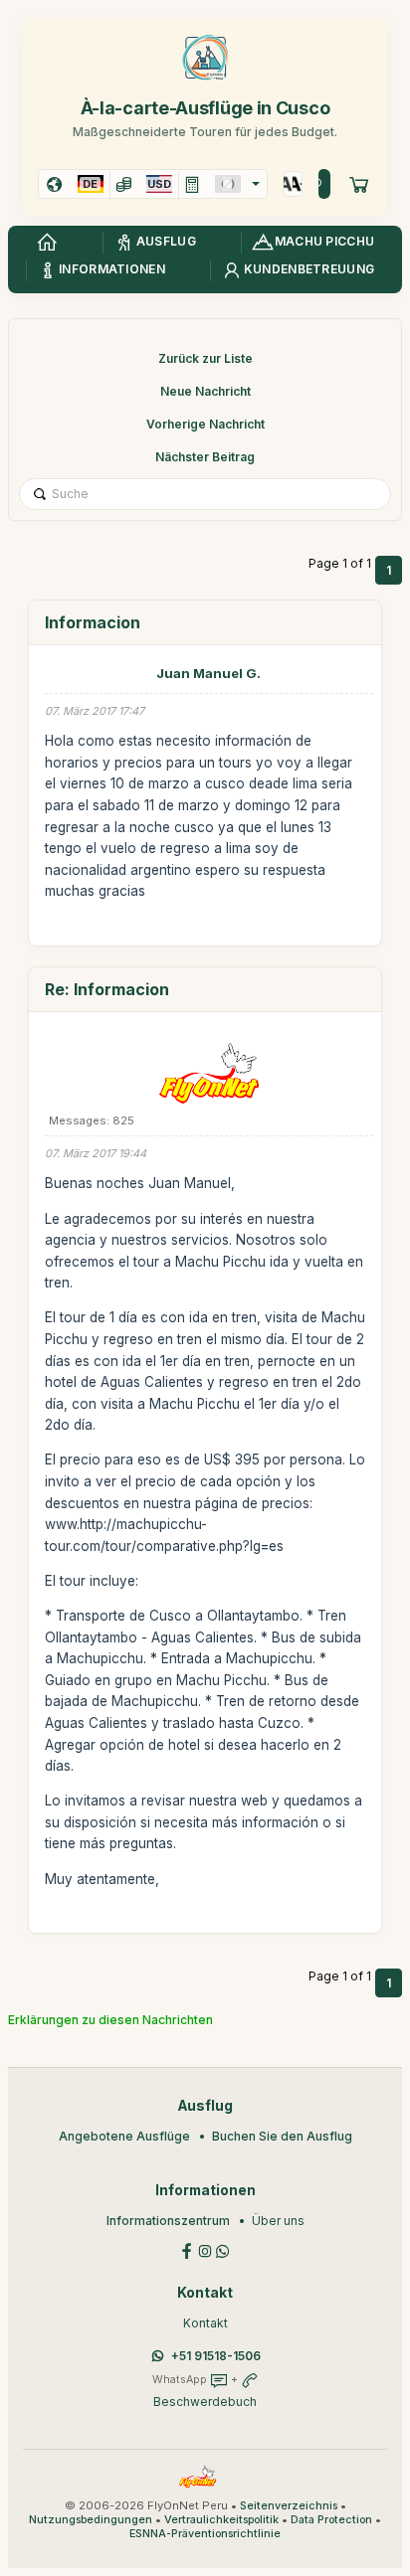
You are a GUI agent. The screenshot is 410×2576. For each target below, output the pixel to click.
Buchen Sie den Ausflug (282, 2136)
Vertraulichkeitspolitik (221, 2520)
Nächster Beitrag (205, 457)
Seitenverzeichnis (289, 2506)
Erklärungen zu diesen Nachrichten (110, 2020)
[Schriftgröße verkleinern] (297, 184)
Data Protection (331, 2520)
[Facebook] (187, 2249)
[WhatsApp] (223, 2249)
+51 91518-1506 (216, 2356)
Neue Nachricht (205, 391)
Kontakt (205, 2323)
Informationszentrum (168, 2221)
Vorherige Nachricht (205, 424)
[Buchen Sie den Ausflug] (359, 184)
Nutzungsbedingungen (91, 2520)
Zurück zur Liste (205, 358)
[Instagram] (205, 2249)
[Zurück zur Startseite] (47, 243)
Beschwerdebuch (205, 2402)
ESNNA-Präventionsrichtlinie (205, 2534)
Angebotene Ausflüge (124, 2136)
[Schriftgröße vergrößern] (288, 184)
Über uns (278, 2221)
